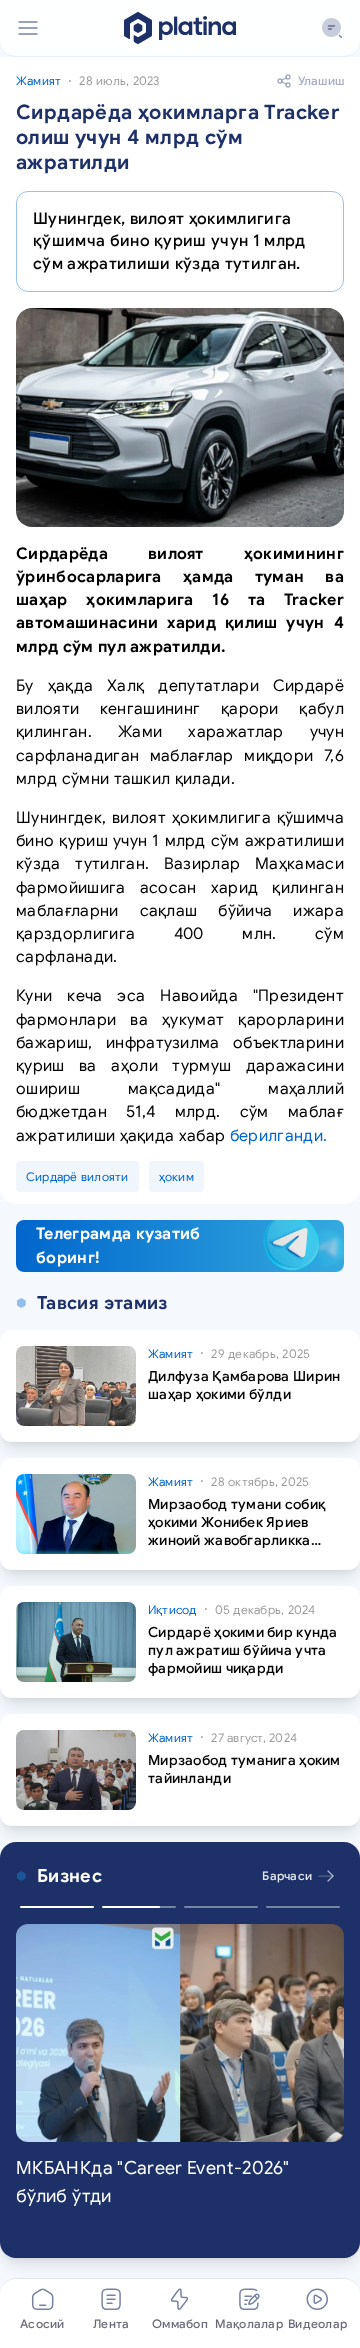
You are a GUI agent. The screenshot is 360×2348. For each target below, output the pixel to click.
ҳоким (176, 1176)
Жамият (38, 80)
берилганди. (279, 1136)
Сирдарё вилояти (77, 1176)
